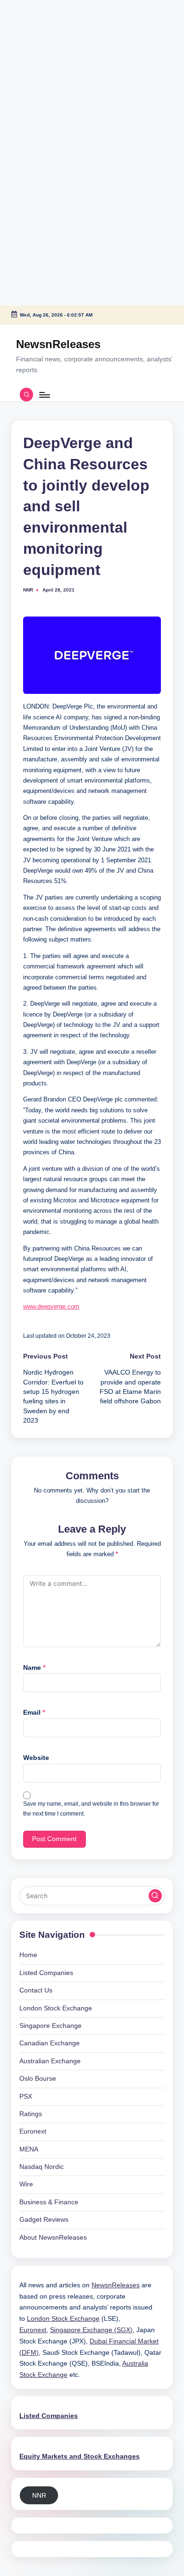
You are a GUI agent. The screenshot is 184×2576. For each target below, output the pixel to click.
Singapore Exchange (50, 2026)
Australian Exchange (50, 2061)
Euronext (33, 2131)
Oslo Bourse (38, 2079)
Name (34, 1668)
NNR (39, 2496)
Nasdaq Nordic (42, 2167)
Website (36, 1758)
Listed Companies (46, 1973)
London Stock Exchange (56, 2008)
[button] (155, 1896)
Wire (26, 2184)
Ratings (31, 2114)
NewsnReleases (58, 344)
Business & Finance (49, 2202)
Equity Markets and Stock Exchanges (79, 2456)
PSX (26, 2097)
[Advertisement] (59, 59)
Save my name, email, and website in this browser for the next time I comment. (91, 1809)
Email (34, 1713)
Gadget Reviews (44, 2220)
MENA (29, 2149)
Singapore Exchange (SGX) (91, 2330)
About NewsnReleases (53, 2238)
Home (28, 1955)
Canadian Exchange (50, 2043)
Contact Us (36, 1990)
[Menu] (44, 395)
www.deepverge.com (51, 1306)
